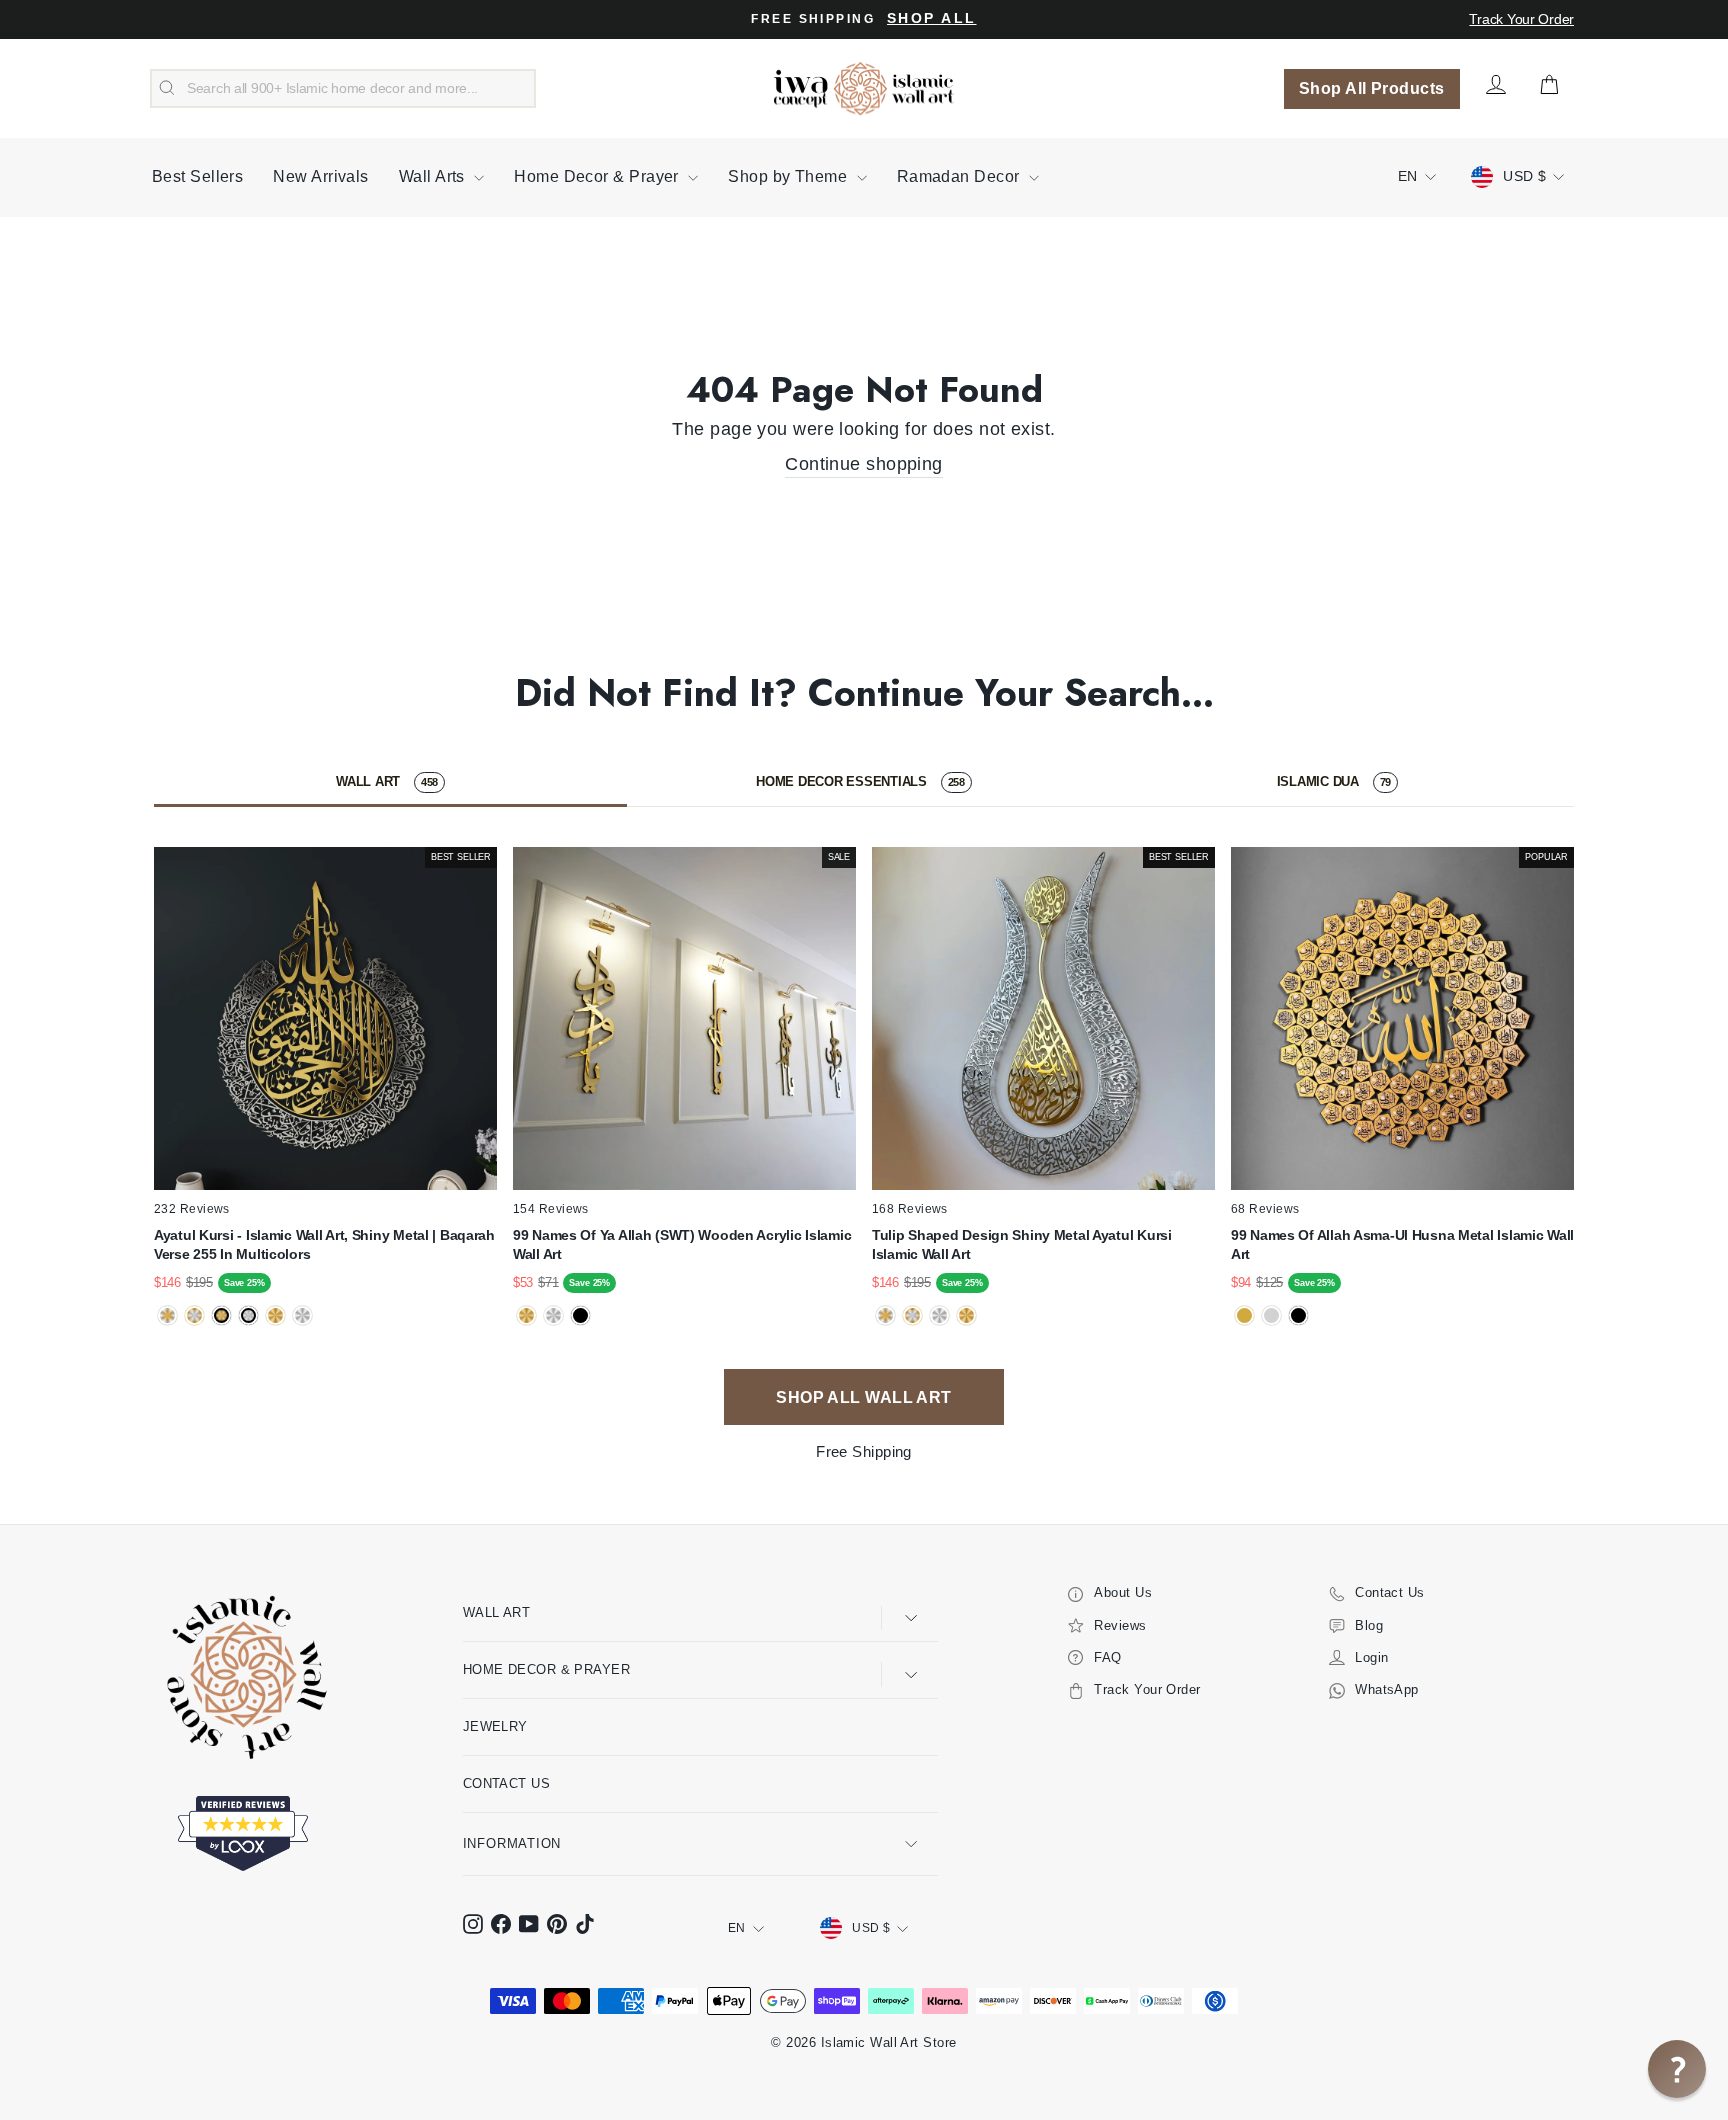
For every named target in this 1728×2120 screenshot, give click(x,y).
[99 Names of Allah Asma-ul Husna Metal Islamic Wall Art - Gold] (1244, 1315)
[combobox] (343, 89)
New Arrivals (320, 176)
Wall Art (497, 1612)
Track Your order (1521, 19)
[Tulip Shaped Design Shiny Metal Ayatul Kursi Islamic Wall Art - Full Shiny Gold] (966, 1315)
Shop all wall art (864, 1397)
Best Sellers (197, 176)
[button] (1677, 2069)
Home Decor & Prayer (598, 176)
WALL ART (387, 781)
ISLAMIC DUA (1334, 781)
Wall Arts (434, 176)
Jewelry (495, 1726)
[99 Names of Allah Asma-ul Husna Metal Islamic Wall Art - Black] (1298, 1315)
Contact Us (507, 1783)
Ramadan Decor (960, 176)
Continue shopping (864, 464)
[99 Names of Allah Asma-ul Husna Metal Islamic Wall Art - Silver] (1271, 1315)
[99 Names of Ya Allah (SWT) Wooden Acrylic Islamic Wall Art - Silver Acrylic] (553, 1315)
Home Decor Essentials (860, 781)
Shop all (931, 18)
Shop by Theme (789, 176)
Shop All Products (1372, 88)
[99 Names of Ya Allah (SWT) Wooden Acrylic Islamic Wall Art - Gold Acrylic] (526, 1315)
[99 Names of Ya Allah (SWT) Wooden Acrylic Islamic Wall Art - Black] (580, 1315)
